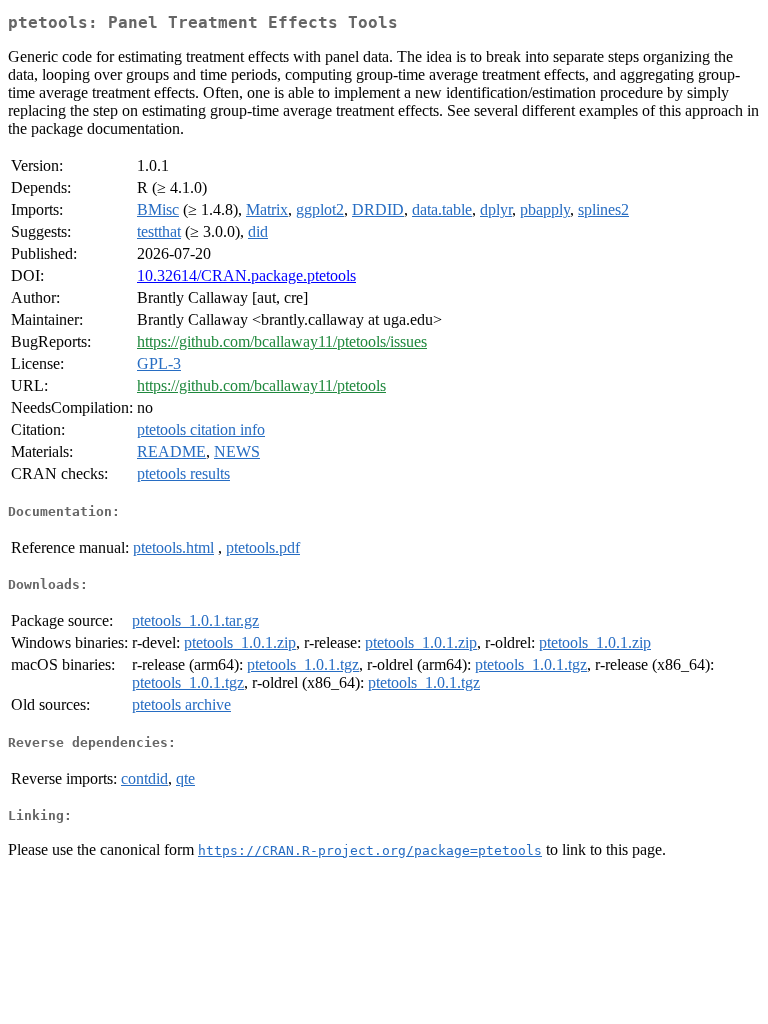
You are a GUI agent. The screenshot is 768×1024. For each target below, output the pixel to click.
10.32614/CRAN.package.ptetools (246, 275)
